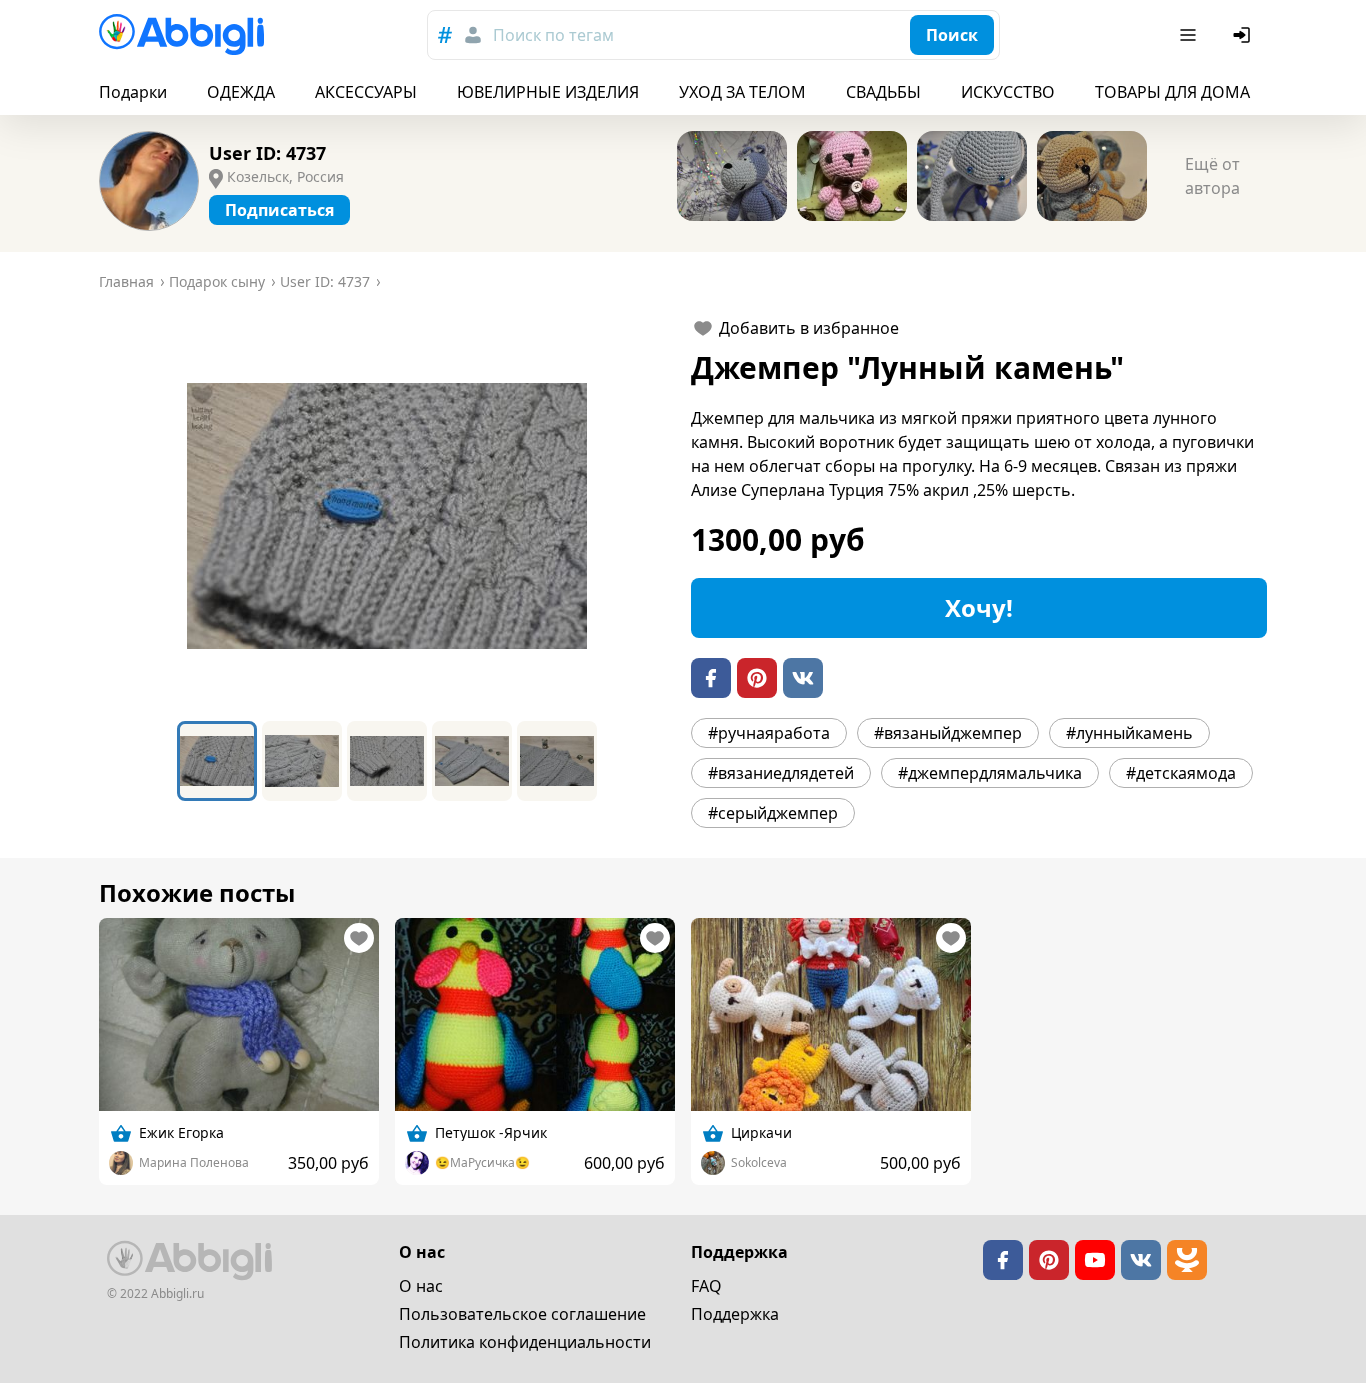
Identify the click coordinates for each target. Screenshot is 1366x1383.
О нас (421, 1286)
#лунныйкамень (1129, 733)
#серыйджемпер (773, 813)
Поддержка (735, 1314)
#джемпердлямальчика (990, 773)
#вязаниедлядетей (781, 773)
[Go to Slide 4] (472, 761)
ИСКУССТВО (1008, 92)
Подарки (133, 92)
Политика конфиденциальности (525, 1342)
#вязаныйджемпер (948, 733)
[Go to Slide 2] (302, 761)
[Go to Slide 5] (557, 761)
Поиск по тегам (553, 35)
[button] (387, 516)
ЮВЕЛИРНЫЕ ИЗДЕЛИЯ (548, 92)
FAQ (706, 1286)
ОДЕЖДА (241, 92)
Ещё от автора (1212, 176)
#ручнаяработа (769, 733)
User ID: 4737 (267, 153)
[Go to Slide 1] (217, 761)
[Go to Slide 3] (387, 761)
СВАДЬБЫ (883, 92)
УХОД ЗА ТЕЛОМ (742, 92)
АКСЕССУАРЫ (366, 92)
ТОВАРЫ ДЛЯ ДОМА (1172, 92)
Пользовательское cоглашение (522, 1314)
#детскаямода (1181, 773)
